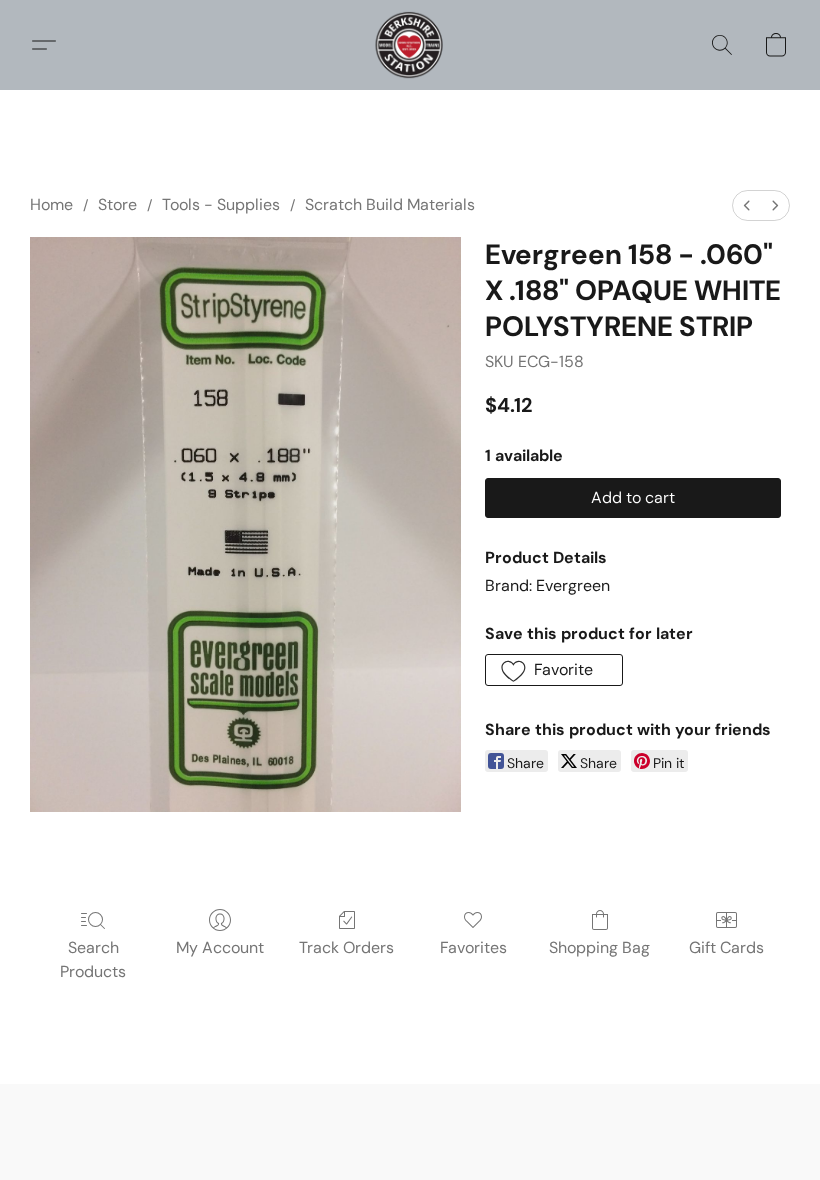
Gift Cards (726, 947)
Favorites (473, 947)
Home (51, 204)
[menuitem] (747, 205)
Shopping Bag (599, 947)
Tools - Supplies (221, 204)
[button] (409, 45)
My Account (220, 947)
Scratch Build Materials (390, 204)
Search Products (93, 959)
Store (117, 204)
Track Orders (346, 947)
